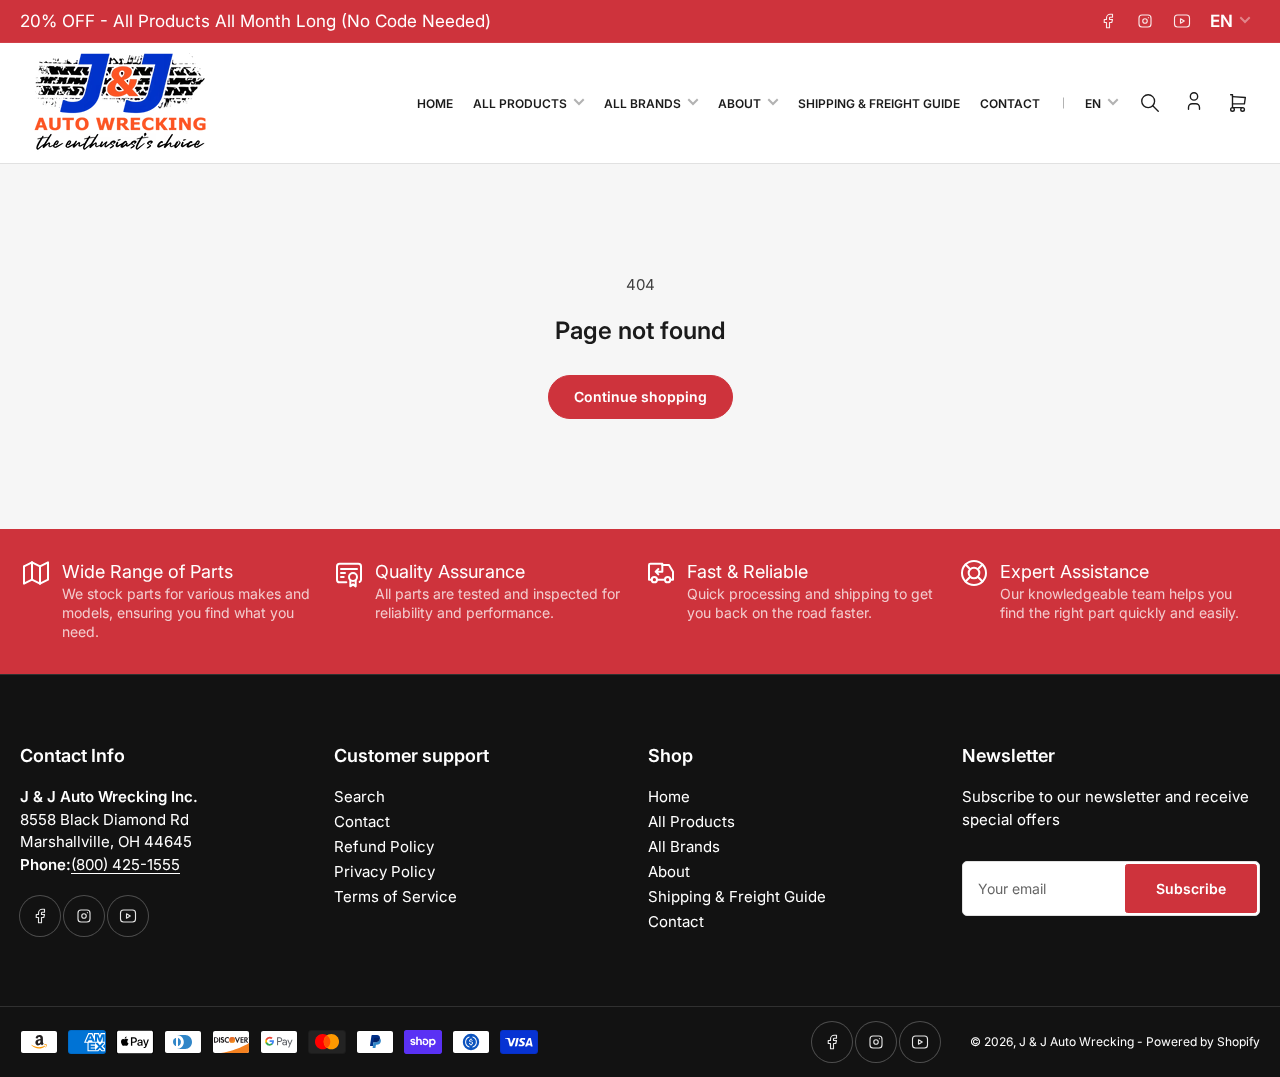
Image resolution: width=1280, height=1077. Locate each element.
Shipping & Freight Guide (879, 103)
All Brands (642, 103)
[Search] (1150, 103)
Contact (1010, 103)
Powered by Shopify (1203, 1041)
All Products (520, 103)
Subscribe (1191, 888)
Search (359, 796)
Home (435, 103)
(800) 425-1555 (125, 864)
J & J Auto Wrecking (1076, 1041)
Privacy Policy (384, 871)
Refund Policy (384, 846)
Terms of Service (395, 896)
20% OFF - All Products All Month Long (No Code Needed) (255, 21)
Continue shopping (640, 396)
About (739, 103)
